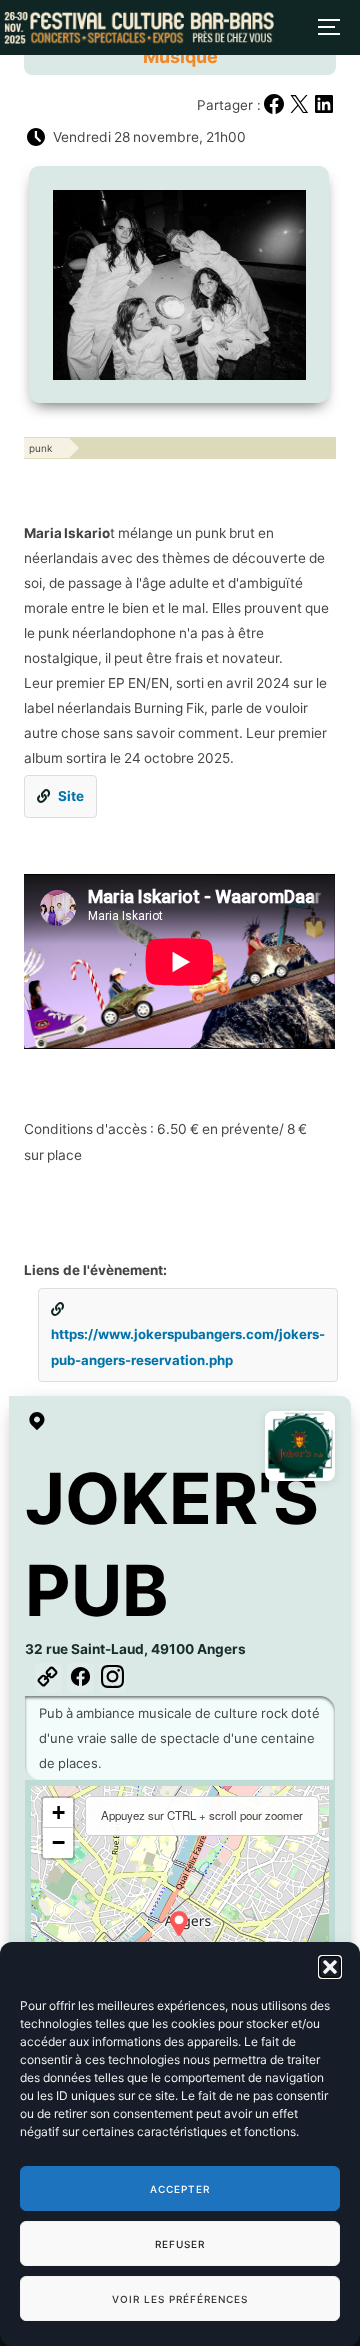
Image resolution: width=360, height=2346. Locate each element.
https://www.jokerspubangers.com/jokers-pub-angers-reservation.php (188, 1346)
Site (71, 796)
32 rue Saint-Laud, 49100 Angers (135, 1649)
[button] (330, 1967)
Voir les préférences (180, 2299)
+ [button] (58, 1812)
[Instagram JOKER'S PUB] (112, 1678)
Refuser (180, 2244)
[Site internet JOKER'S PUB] (48, 1678)
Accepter (180, 2189)
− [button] (58, 1842)
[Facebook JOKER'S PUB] (80, 1678)
